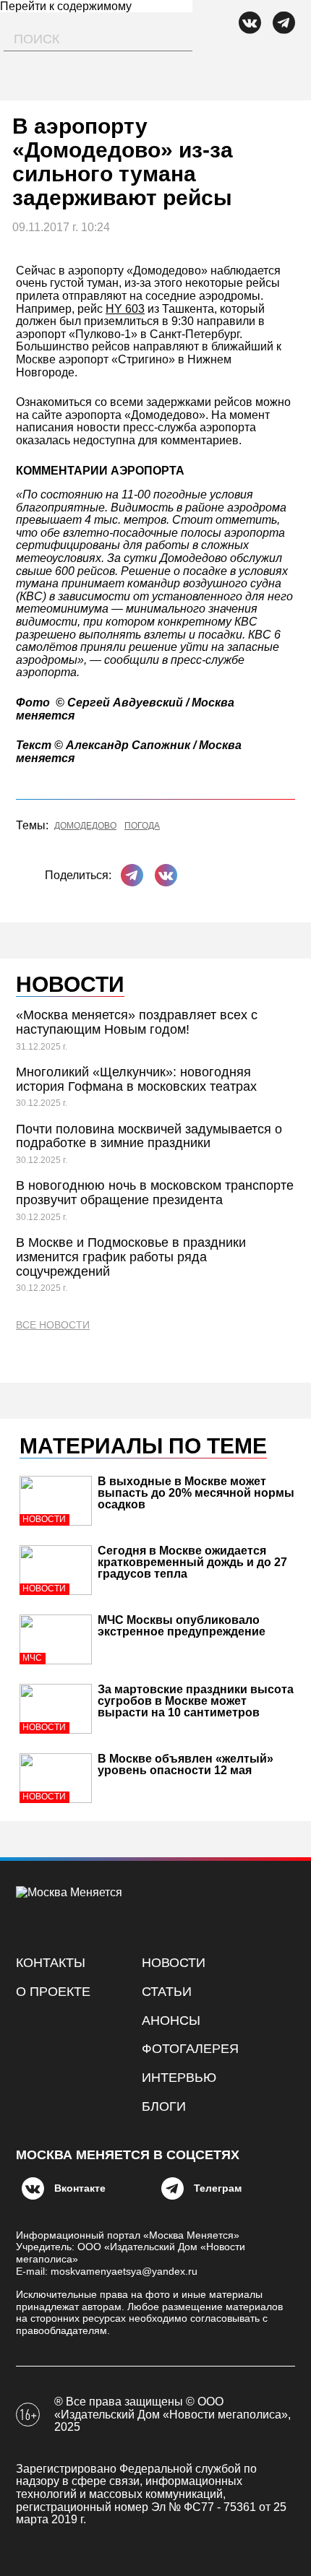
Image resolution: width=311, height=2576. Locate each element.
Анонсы (171, 2020)
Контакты (51, 1963)
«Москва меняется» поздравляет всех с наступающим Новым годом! (137, 1022)
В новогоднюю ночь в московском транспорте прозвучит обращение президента (155, 1193)
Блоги (164, 2106)
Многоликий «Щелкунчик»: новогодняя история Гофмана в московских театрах (136, 1079)
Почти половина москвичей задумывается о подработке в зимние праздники (149, 1136)
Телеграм (218, 2188)
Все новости (53, 1325)
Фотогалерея (190, 2049)
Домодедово (85, 826)
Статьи (167, 1992)
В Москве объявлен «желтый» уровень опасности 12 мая (186, 1764)
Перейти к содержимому (66, 6)
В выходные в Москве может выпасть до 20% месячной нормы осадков (196, 1493)
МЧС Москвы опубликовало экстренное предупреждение (182, 1626)
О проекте (53, 1992)
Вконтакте (80, 2188)
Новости (174, 1963)
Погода (142, 826)
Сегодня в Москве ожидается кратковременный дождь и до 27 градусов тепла (192, 1562)
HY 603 (125, 309)
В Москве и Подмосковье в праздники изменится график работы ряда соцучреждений (131, 1257)
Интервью (179, 2078)
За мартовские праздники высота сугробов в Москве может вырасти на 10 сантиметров (196, 1701)
